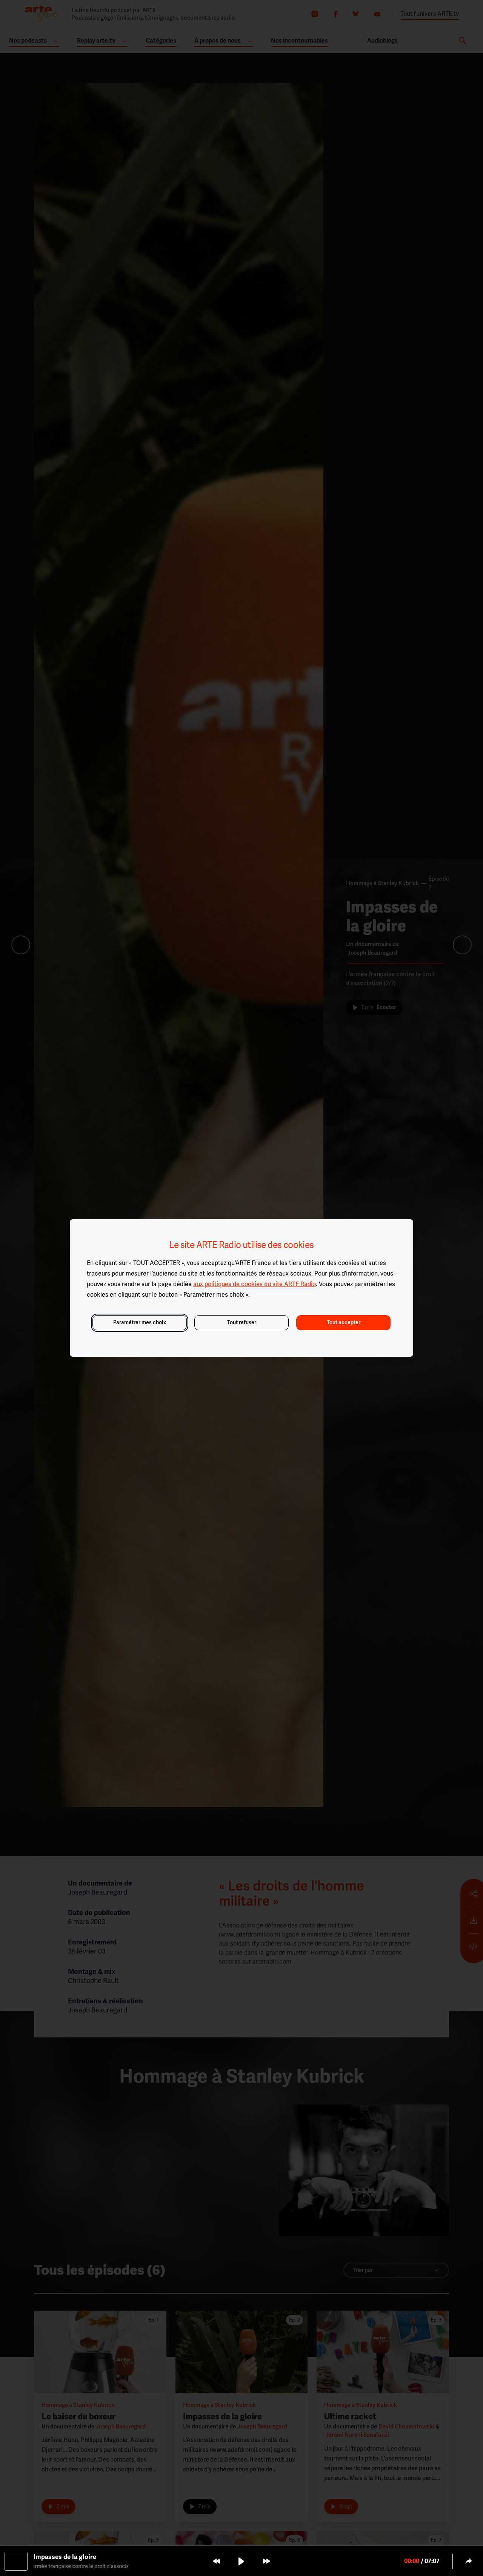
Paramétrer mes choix (140, 1323)
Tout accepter (344, 1323)
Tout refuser (242, 1323)
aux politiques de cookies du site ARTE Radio (255, 1284)
